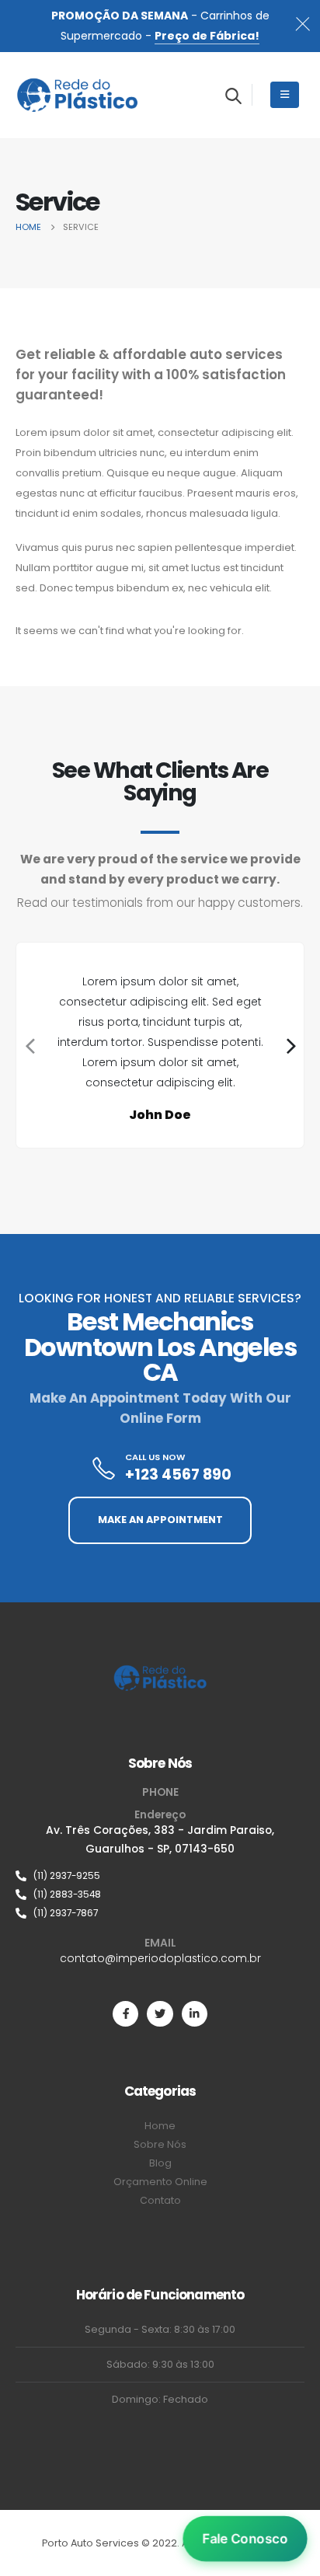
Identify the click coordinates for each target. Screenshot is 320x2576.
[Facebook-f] (125, 2014)
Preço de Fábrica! (207, 36)
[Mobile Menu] (285, 95)
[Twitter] (160, 2014)
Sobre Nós (160, 1763)
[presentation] (28, 1045)
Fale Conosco (245, 2539)
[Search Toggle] (233, 96)
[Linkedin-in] (195, 2014)
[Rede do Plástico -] (78, 95)
